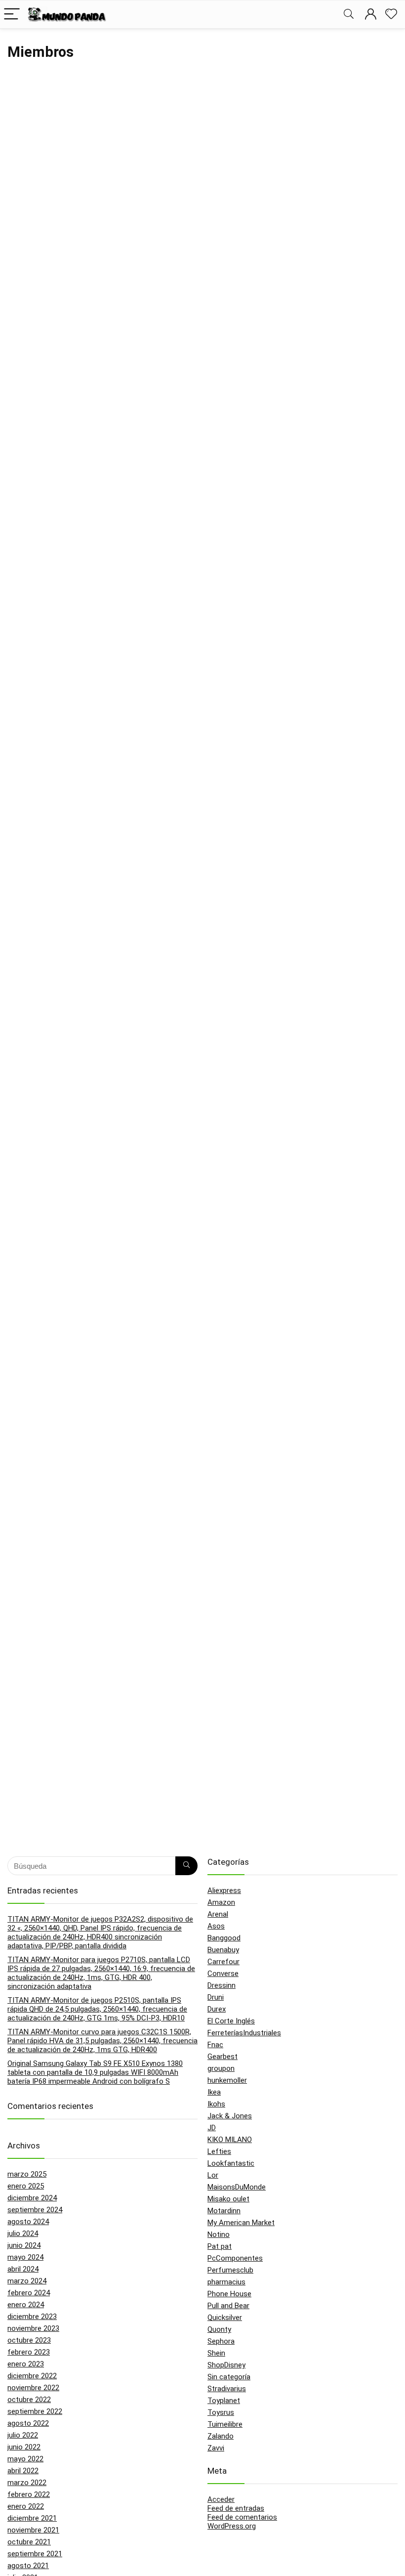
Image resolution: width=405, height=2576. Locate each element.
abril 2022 (23, 2471)
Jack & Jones (230, 2116)
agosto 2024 (28, 2222)
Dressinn (222, 1985)
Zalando (221, 2436)
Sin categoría (229, 2377)
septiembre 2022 (35, 2411)
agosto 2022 (28, 2423)
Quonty (219, 2329)
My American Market (241, 2223)
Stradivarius (227, 2389)
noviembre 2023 (33, 2328)
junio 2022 (24, 2447)
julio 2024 (23, 2233)
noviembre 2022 (33, 2388)
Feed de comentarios (242, 2517)
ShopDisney (226, 2365)
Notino (219, 2234)
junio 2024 (24, 2245)
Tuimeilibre (225, 2424)
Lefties (219, 2151)
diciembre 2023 (32, 2317)
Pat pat (220, 2246)
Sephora (221, 2341)
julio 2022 (23, 2435)
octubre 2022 (29, 2400)
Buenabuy (223, 1950)
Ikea (214, 2092)
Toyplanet (224, 2401)
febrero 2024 (29, 2293)
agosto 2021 (28, 2566)
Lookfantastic (231, 2163)
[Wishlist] (391, 14)
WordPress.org (232, 2526)
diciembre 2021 (32, 2518)
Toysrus (221, 2412)
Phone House (229, 2294)
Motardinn (224, 2211)
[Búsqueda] (186, 1866)
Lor (213, 2175)
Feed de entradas (236, 2508)
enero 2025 (26, 2186)
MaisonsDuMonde (237, 2187)
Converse (223, 1974)
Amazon (221, 1902)
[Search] (349, 15)
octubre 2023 (29, 2340)
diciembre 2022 (32, 2376)
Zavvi (216, 2448)
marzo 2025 (27, 2174)
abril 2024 (23, 2269)
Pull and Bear (228, 2306)
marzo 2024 (27, 2281)
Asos (216, 1926)
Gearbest (223, 2057)
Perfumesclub (230, 2270)
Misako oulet (228, 2199)
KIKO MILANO (230, 2140)
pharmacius (226, 2282)
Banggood (224, 1938)
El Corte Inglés (231, 2021)
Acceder (221, 2499)
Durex (217, 2009)
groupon (221, 2068)
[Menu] (12, 15)
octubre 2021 (29, 2542)
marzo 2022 (27, 2483)
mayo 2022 (25, 2459)
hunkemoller (227, 2080)
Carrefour (223, 1962)
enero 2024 (26, 2305)
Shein (216, 2353)
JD (212, 2128)
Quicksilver (225, 2318)
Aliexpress (224, 1890)
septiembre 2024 (35, 2210)
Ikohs (216, 2104)
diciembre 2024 (32, 2198)
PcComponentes (235, 2258)
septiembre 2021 (35, 2554)
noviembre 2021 (33, 2530)
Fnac (215, 2045)
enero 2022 (26, 2506)
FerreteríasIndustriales (244, 2033)
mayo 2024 (25, 2257)
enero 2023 (26, 2364)
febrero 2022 (29, 2494)
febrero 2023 (29, 2352)
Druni (216, 1997)
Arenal (218, 1914)
